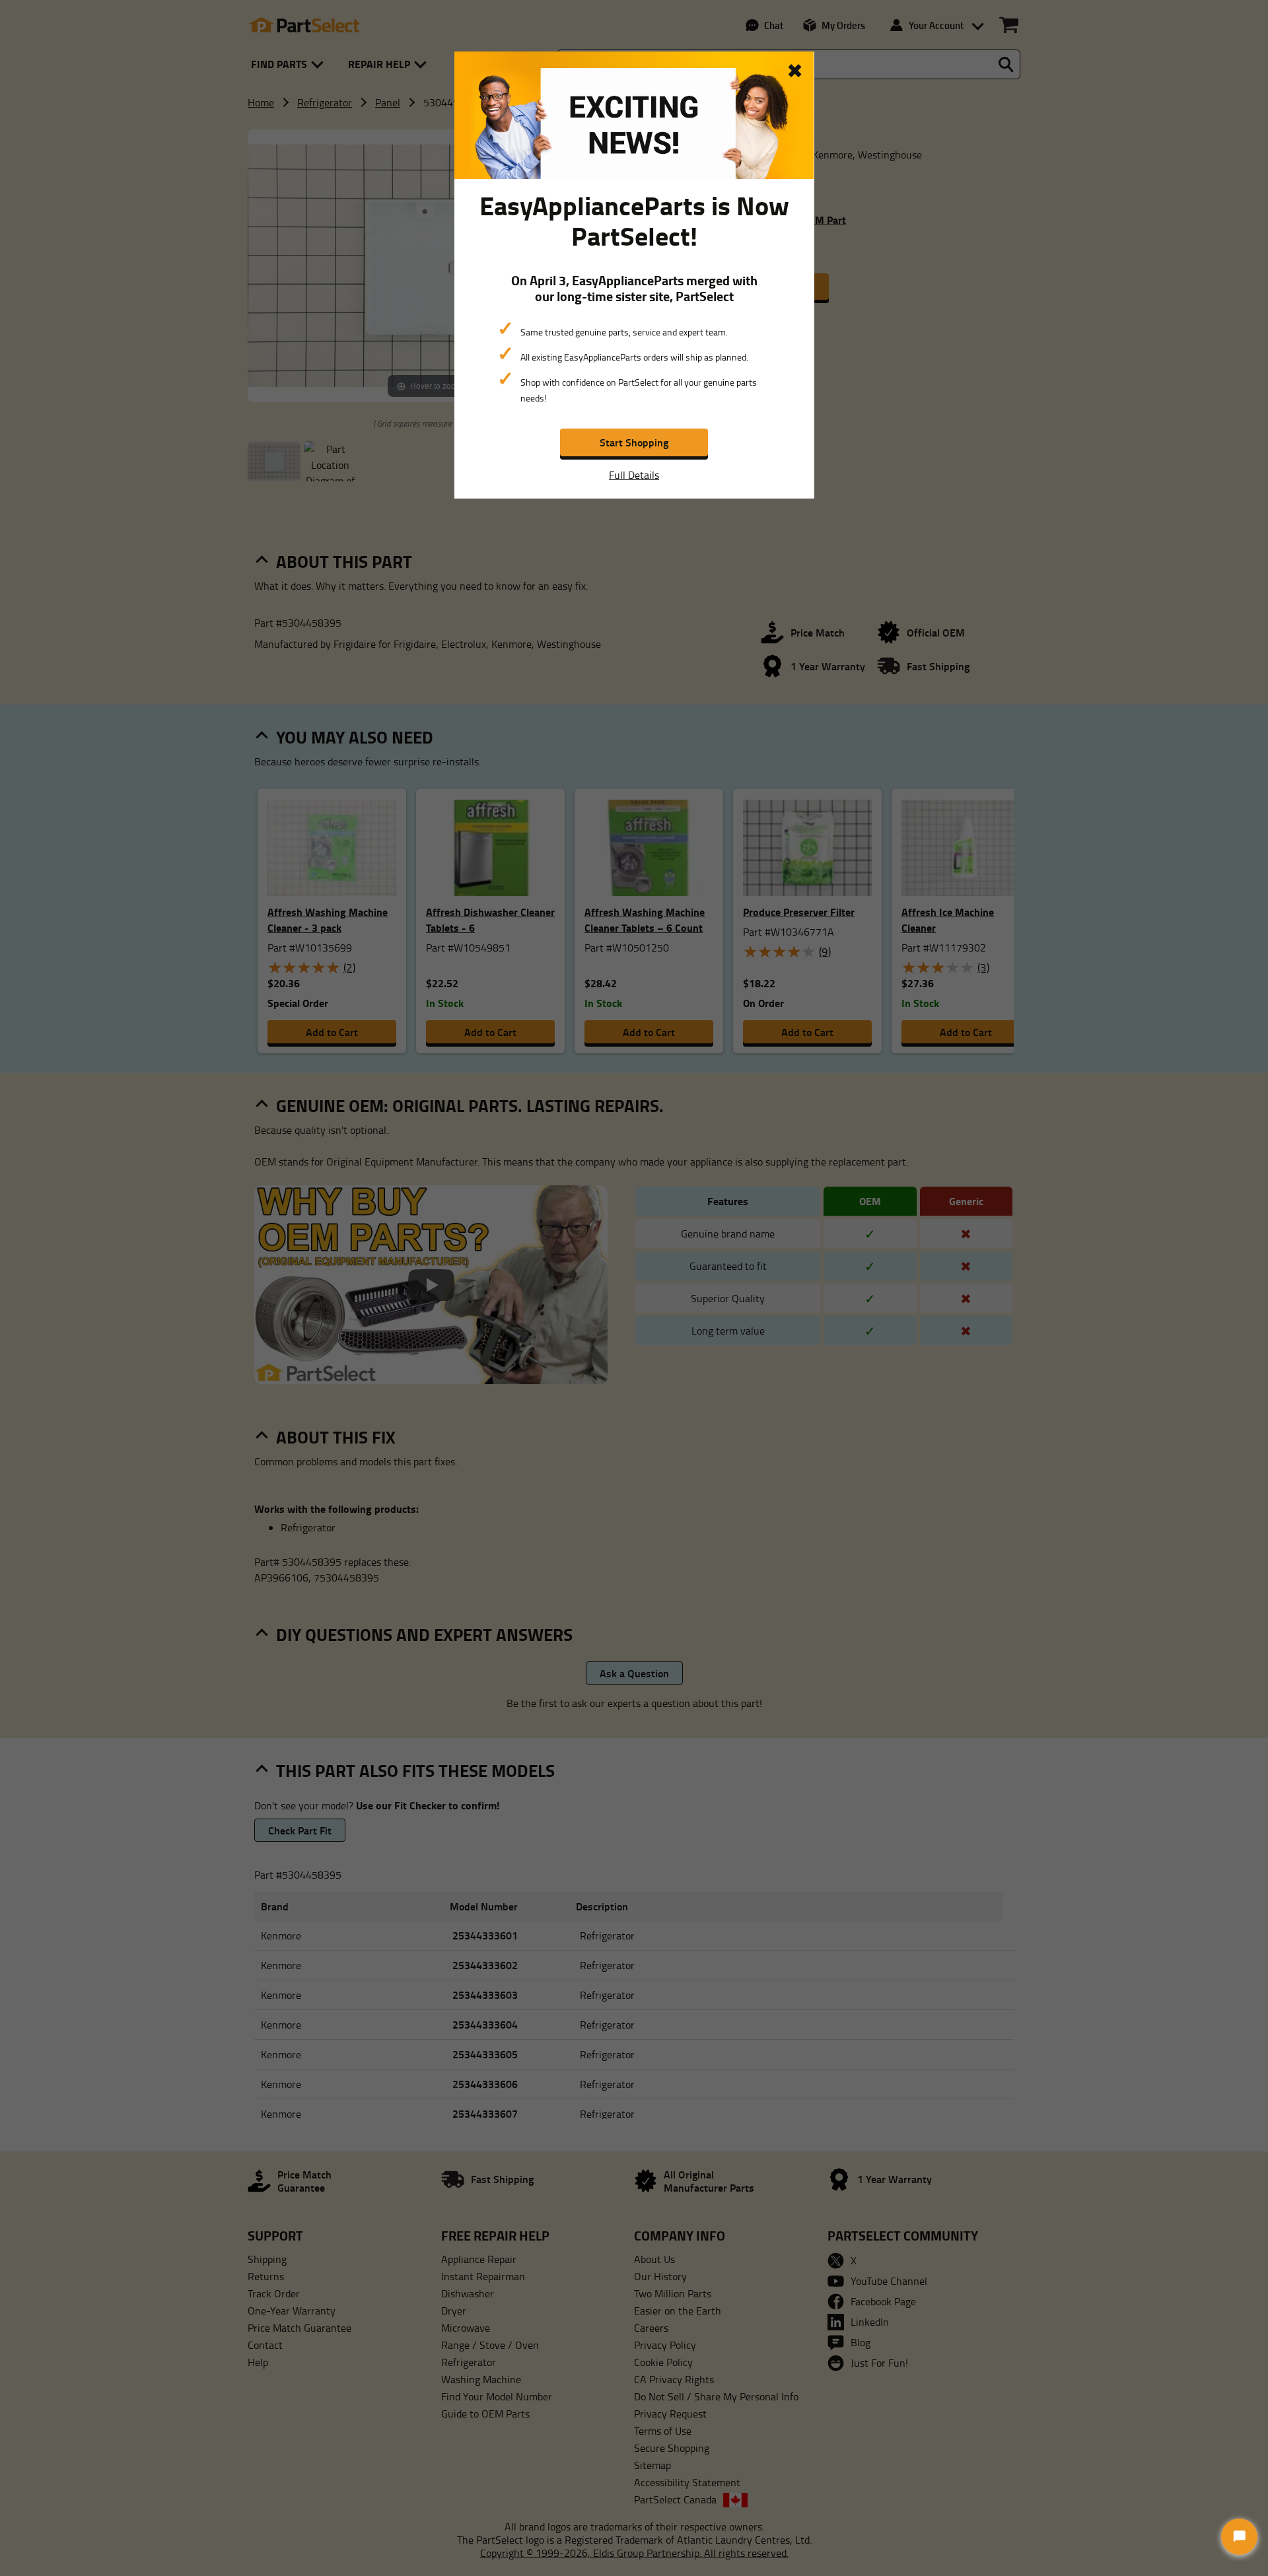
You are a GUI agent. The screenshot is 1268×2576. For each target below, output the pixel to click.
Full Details (634, 475)
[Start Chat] (1239, 2537)
